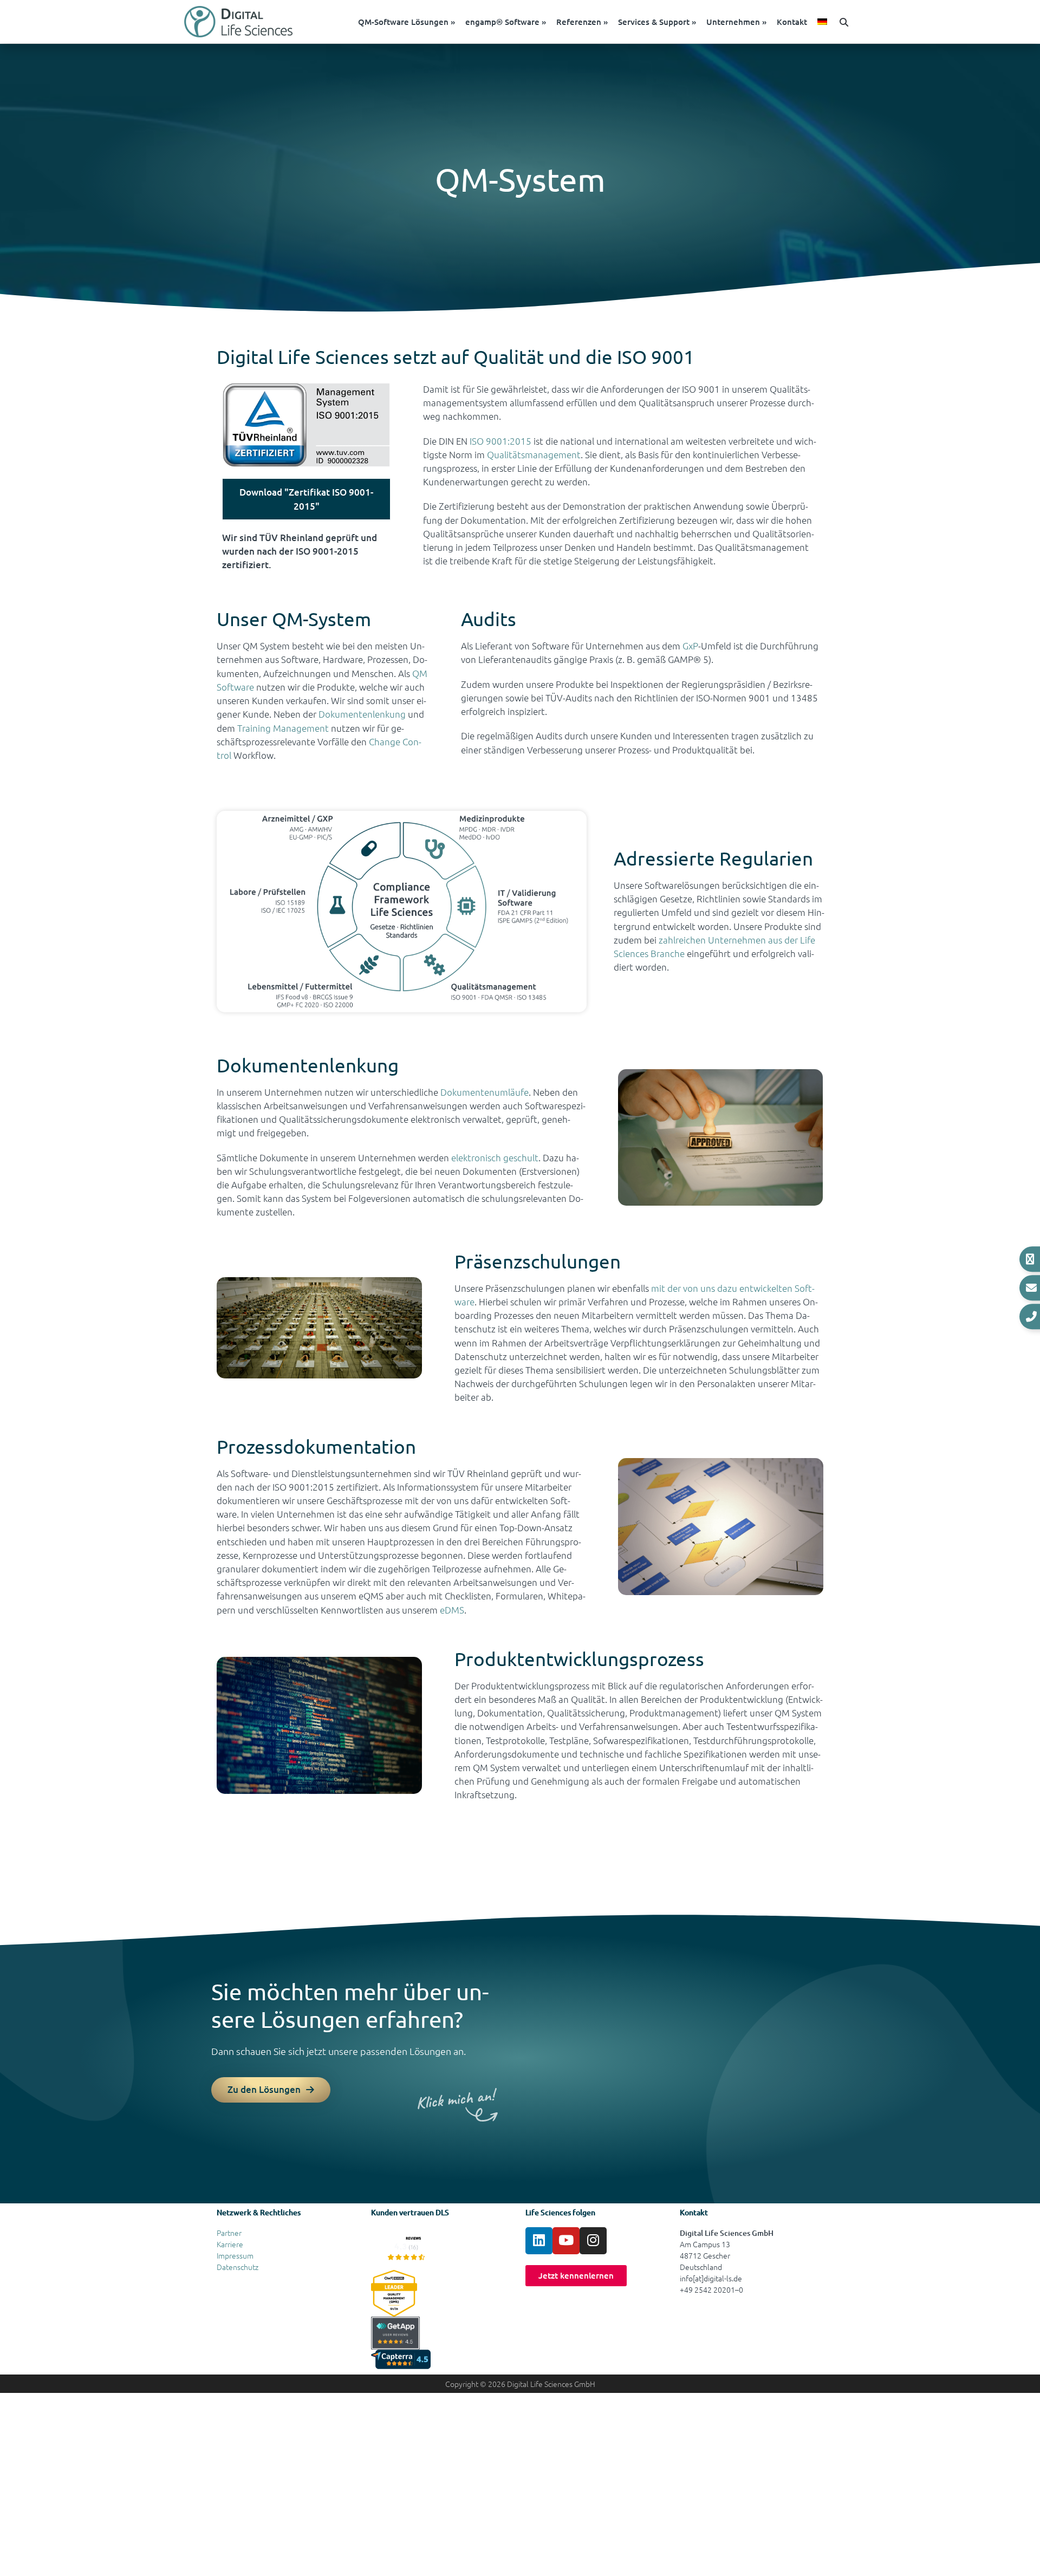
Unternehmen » (736, 22)
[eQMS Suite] (406, 2247)
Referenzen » (582, 22)
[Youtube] (566, 2241)
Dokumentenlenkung (362, 714)
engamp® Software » (506, 22)
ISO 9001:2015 (500, 441)
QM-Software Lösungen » (407, 22)
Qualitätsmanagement (534, 454)
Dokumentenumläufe (485, 1092)
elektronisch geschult (495, 1157)
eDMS (452, 1610)
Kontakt (792, 22)
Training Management (283, 728)
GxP (690, 646)
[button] (844, 22)
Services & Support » (657, 22)
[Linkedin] (539, 2241)
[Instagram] (593, 2241)
